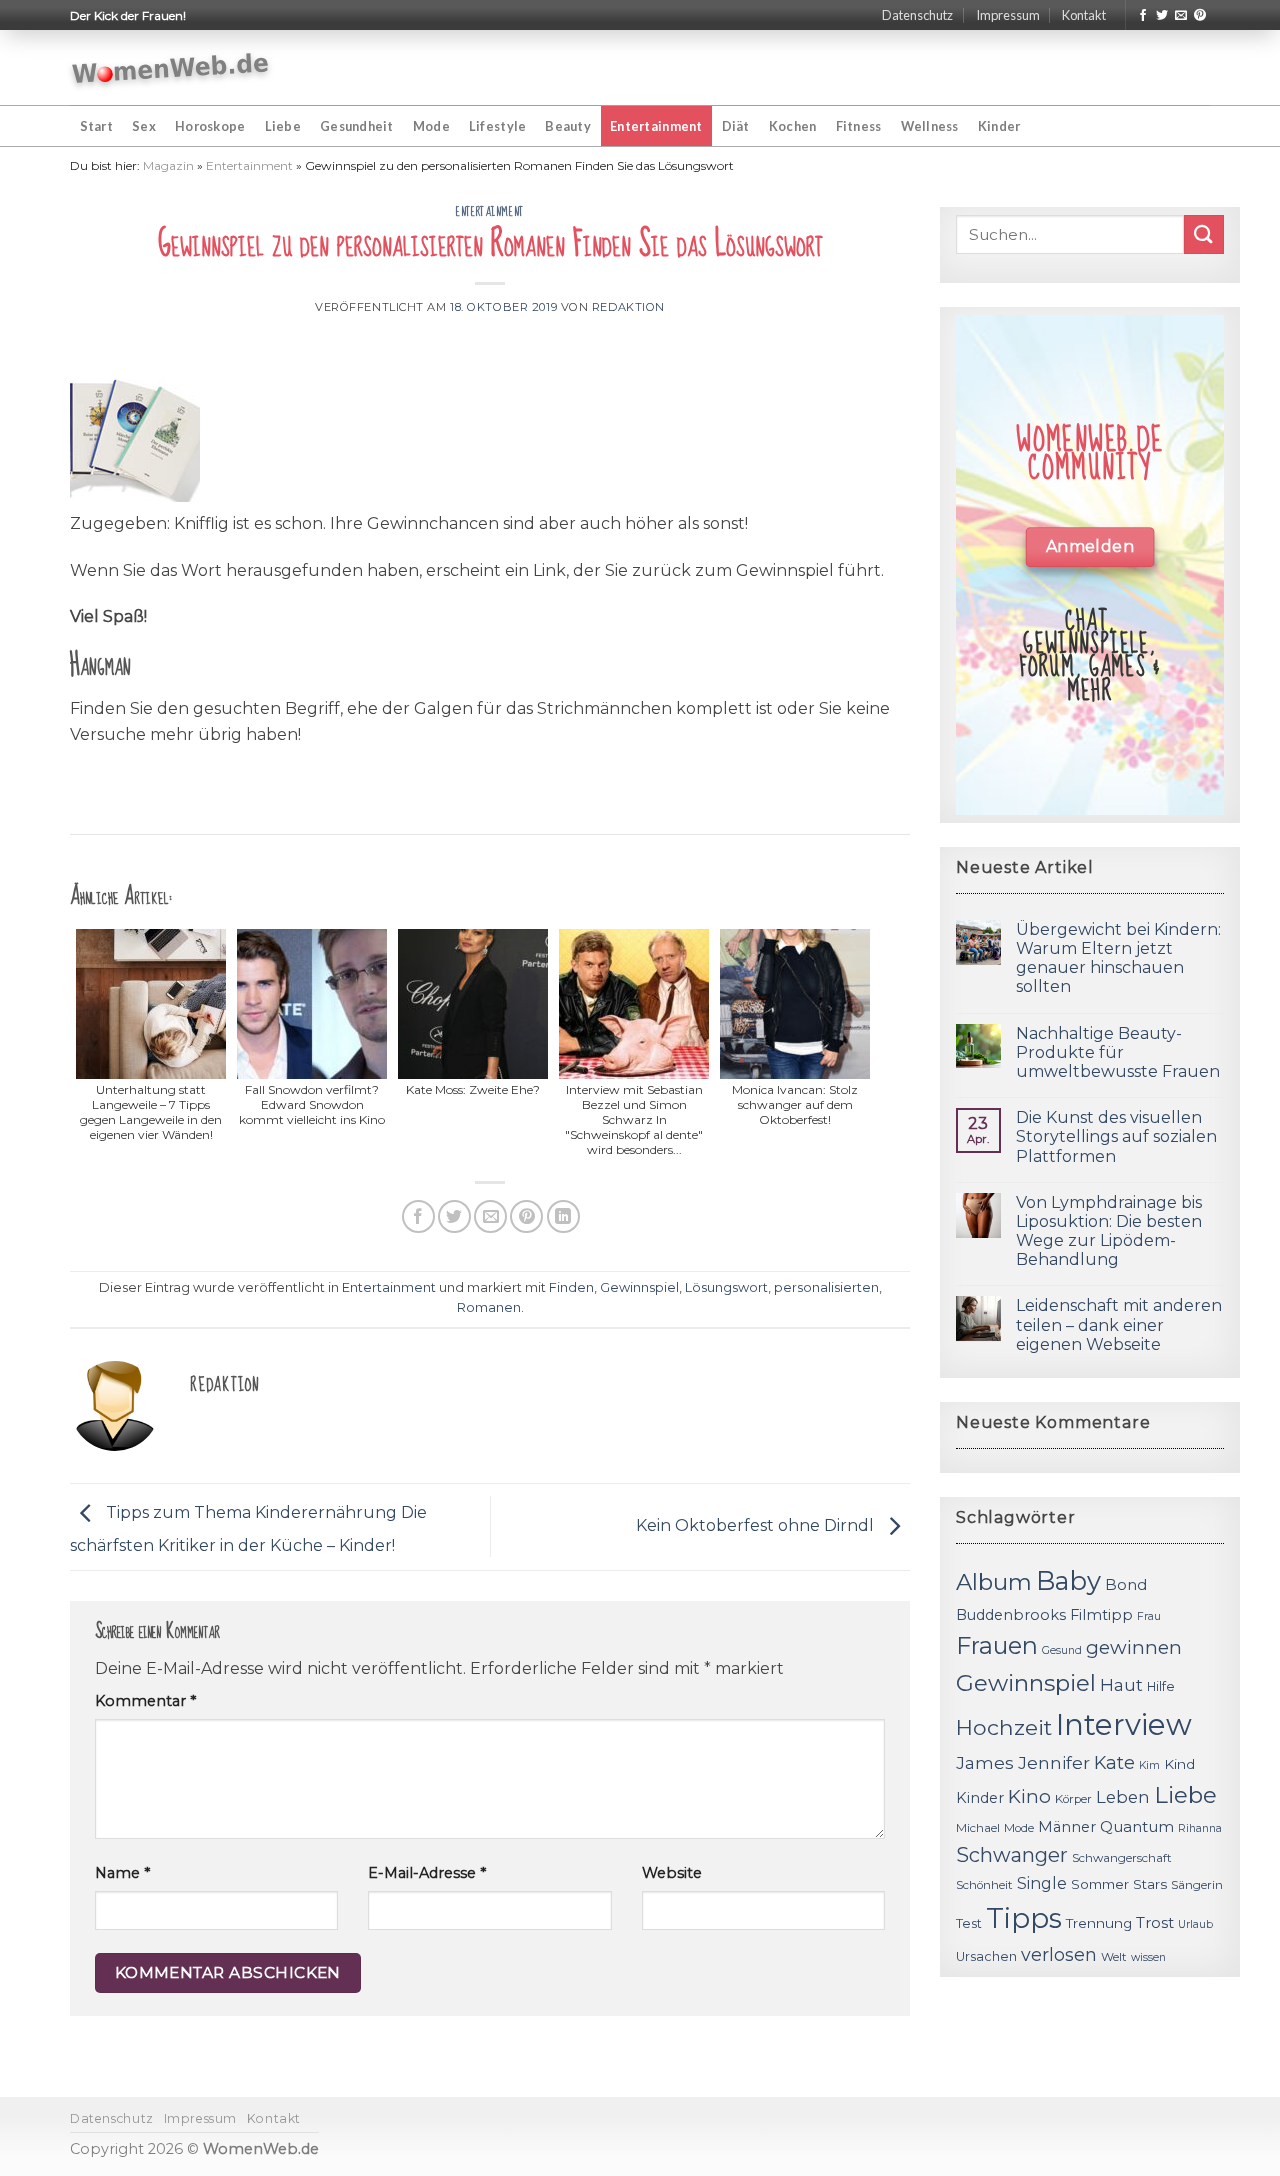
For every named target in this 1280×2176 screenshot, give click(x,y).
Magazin (168, 165)
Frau (1149, 1616)
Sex (144, 126)
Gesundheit (357, 126)
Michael (978, 1828)
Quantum (1137, 1826)
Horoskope (210, 126)
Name (122, 1873)
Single (1042, 1883)
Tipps (1024, 1918)
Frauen (997, 1645)
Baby (1068, 1580)
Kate (1114, 1762)
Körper (1073, 1799)
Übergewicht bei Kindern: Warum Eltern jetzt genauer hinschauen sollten (1118, 958)
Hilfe (1161, 1686)
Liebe (283, 126)
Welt (1114, 1957)
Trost (1155, 1922)
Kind (1179, 1764)
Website (672, 1873)
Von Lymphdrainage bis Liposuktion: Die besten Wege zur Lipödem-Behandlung (1109, 1231)
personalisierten (826, 1287)
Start (96, 126)
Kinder (999, 126)
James (985, 1762)
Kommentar (145, 1701)
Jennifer (1054, 1762)
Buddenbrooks (1011, 1615)
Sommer (1100, 1884)
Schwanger (1012, 1855)
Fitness (859, 126)
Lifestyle (497, 126)
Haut (1121, 1684)
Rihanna (1200, 1828)
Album (994, 1582)
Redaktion (628, 307)
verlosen (1059, 1954)
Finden (571, 1287)
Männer (1067, 1827)
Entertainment (656, 126)
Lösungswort (726, 1287)
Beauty (568, 126)
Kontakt (1084, 15)
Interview (1124, 1724)
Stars (1150, 1884)
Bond (1126, 1584)
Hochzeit (1004, 1727)
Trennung (1099, 1923)
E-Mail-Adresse (427, 1873)
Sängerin (1197, 1885)
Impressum (1008, 15)
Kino (1029, 1796)
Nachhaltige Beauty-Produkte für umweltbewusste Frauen (1118, 1052)
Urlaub (1195, 1924)
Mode (431, 126)
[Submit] (1204, 234)
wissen (1148, 1957)
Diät (736, 126)
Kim (1149, 1765)
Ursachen (986, 1956)
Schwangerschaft (1122, 1858)
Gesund (1062, 1650)
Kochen (793, 126)
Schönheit (984, 1885)
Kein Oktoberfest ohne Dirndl (757, 1525)
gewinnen (1134, 1647)
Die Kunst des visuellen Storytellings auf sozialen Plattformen (1116, 1136)
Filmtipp (1101, 1615)
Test (969, 1923)
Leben (1123, 1797)
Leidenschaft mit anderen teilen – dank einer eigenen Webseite (1119, 1324)
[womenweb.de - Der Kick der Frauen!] (170, 68)
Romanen (489, 1307)
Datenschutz (917, 15)
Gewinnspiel (639, 1287)
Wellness (930, 126)
